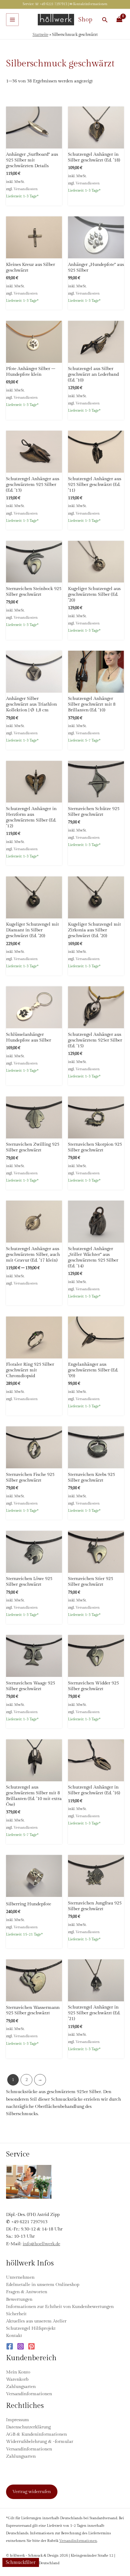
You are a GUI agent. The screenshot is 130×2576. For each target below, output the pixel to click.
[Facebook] (10, 2346)
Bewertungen (19, 2299)
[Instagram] (21, 2346)
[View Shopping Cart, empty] (119, 20)
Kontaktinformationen (90, 4)
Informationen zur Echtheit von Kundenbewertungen (60, 2307)
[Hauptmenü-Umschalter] (12, 20)
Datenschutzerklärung (28, 2427)
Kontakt (14, 2336)
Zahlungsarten (21, 2387)
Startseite (41, 35)
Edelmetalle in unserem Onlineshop (43, 2285)
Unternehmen (20, 2277)
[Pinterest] (31, 2346)
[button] (105, 20)
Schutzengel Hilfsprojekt (31, 2328)
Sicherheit (16, 2314)
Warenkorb (17, 2379)
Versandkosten (26, 189)
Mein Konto (18, 2372)
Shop (85, 20)
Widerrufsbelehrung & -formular (40, 2442)
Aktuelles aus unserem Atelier (36, 2321)
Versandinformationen (29, 2394)
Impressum (18, 2420)
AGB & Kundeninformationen (36, 2434)
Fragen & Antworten (27, 2292)
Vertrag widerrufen (32, 2492)
